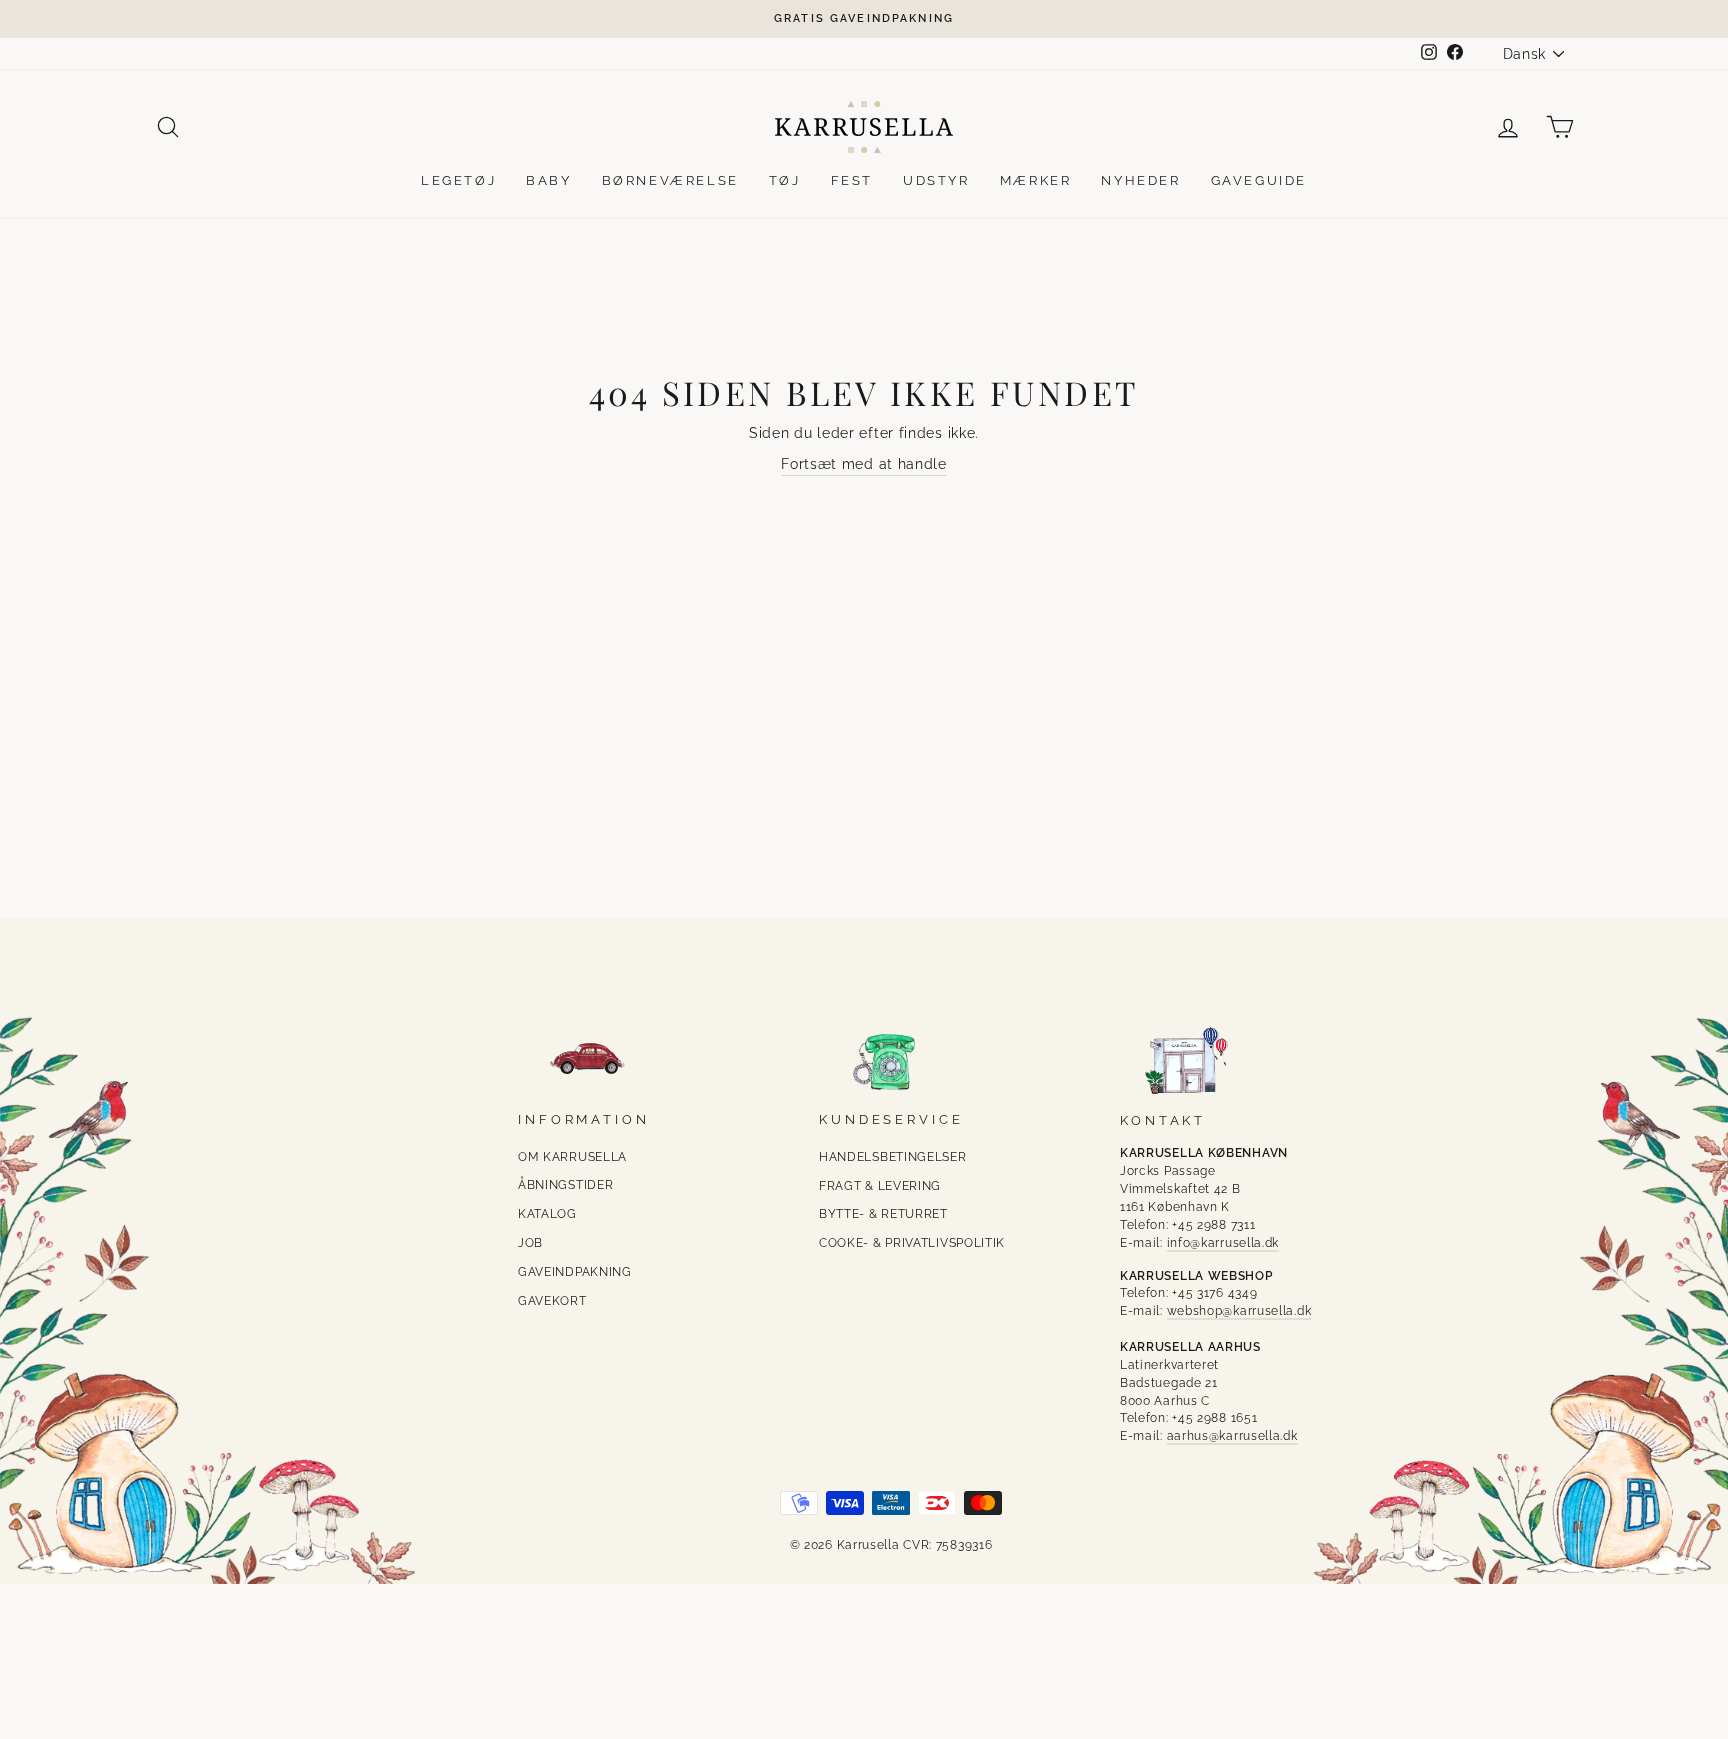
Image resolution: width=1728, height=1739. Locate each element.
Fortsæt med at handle (864, 464)
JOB (530, 1243)
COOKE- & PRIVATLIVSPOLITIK (912, 1243)
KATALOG (547, 1214)
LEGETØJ (458, 180)
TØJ (785, 180)
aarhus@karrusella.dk (1232, 1436)
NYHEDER (1140, 180)
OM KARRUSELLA (572, 1157)
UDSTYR (936, 180)
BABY (548, 180)
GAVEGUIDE (1259, 180)
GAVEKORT (552, 1301)
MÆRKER (1036, 180)
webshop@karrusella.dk (1239, 1311)
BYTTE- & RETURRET (883, 1214)
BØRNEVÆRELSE (670, 180)
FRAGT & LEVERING (880, 1186)
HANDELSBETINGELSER (893, 1157)
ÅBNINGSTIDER (565, 1185)
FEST (852, 180)
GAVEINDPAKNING (575, 1272)
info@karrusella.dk (1223, 1243)
